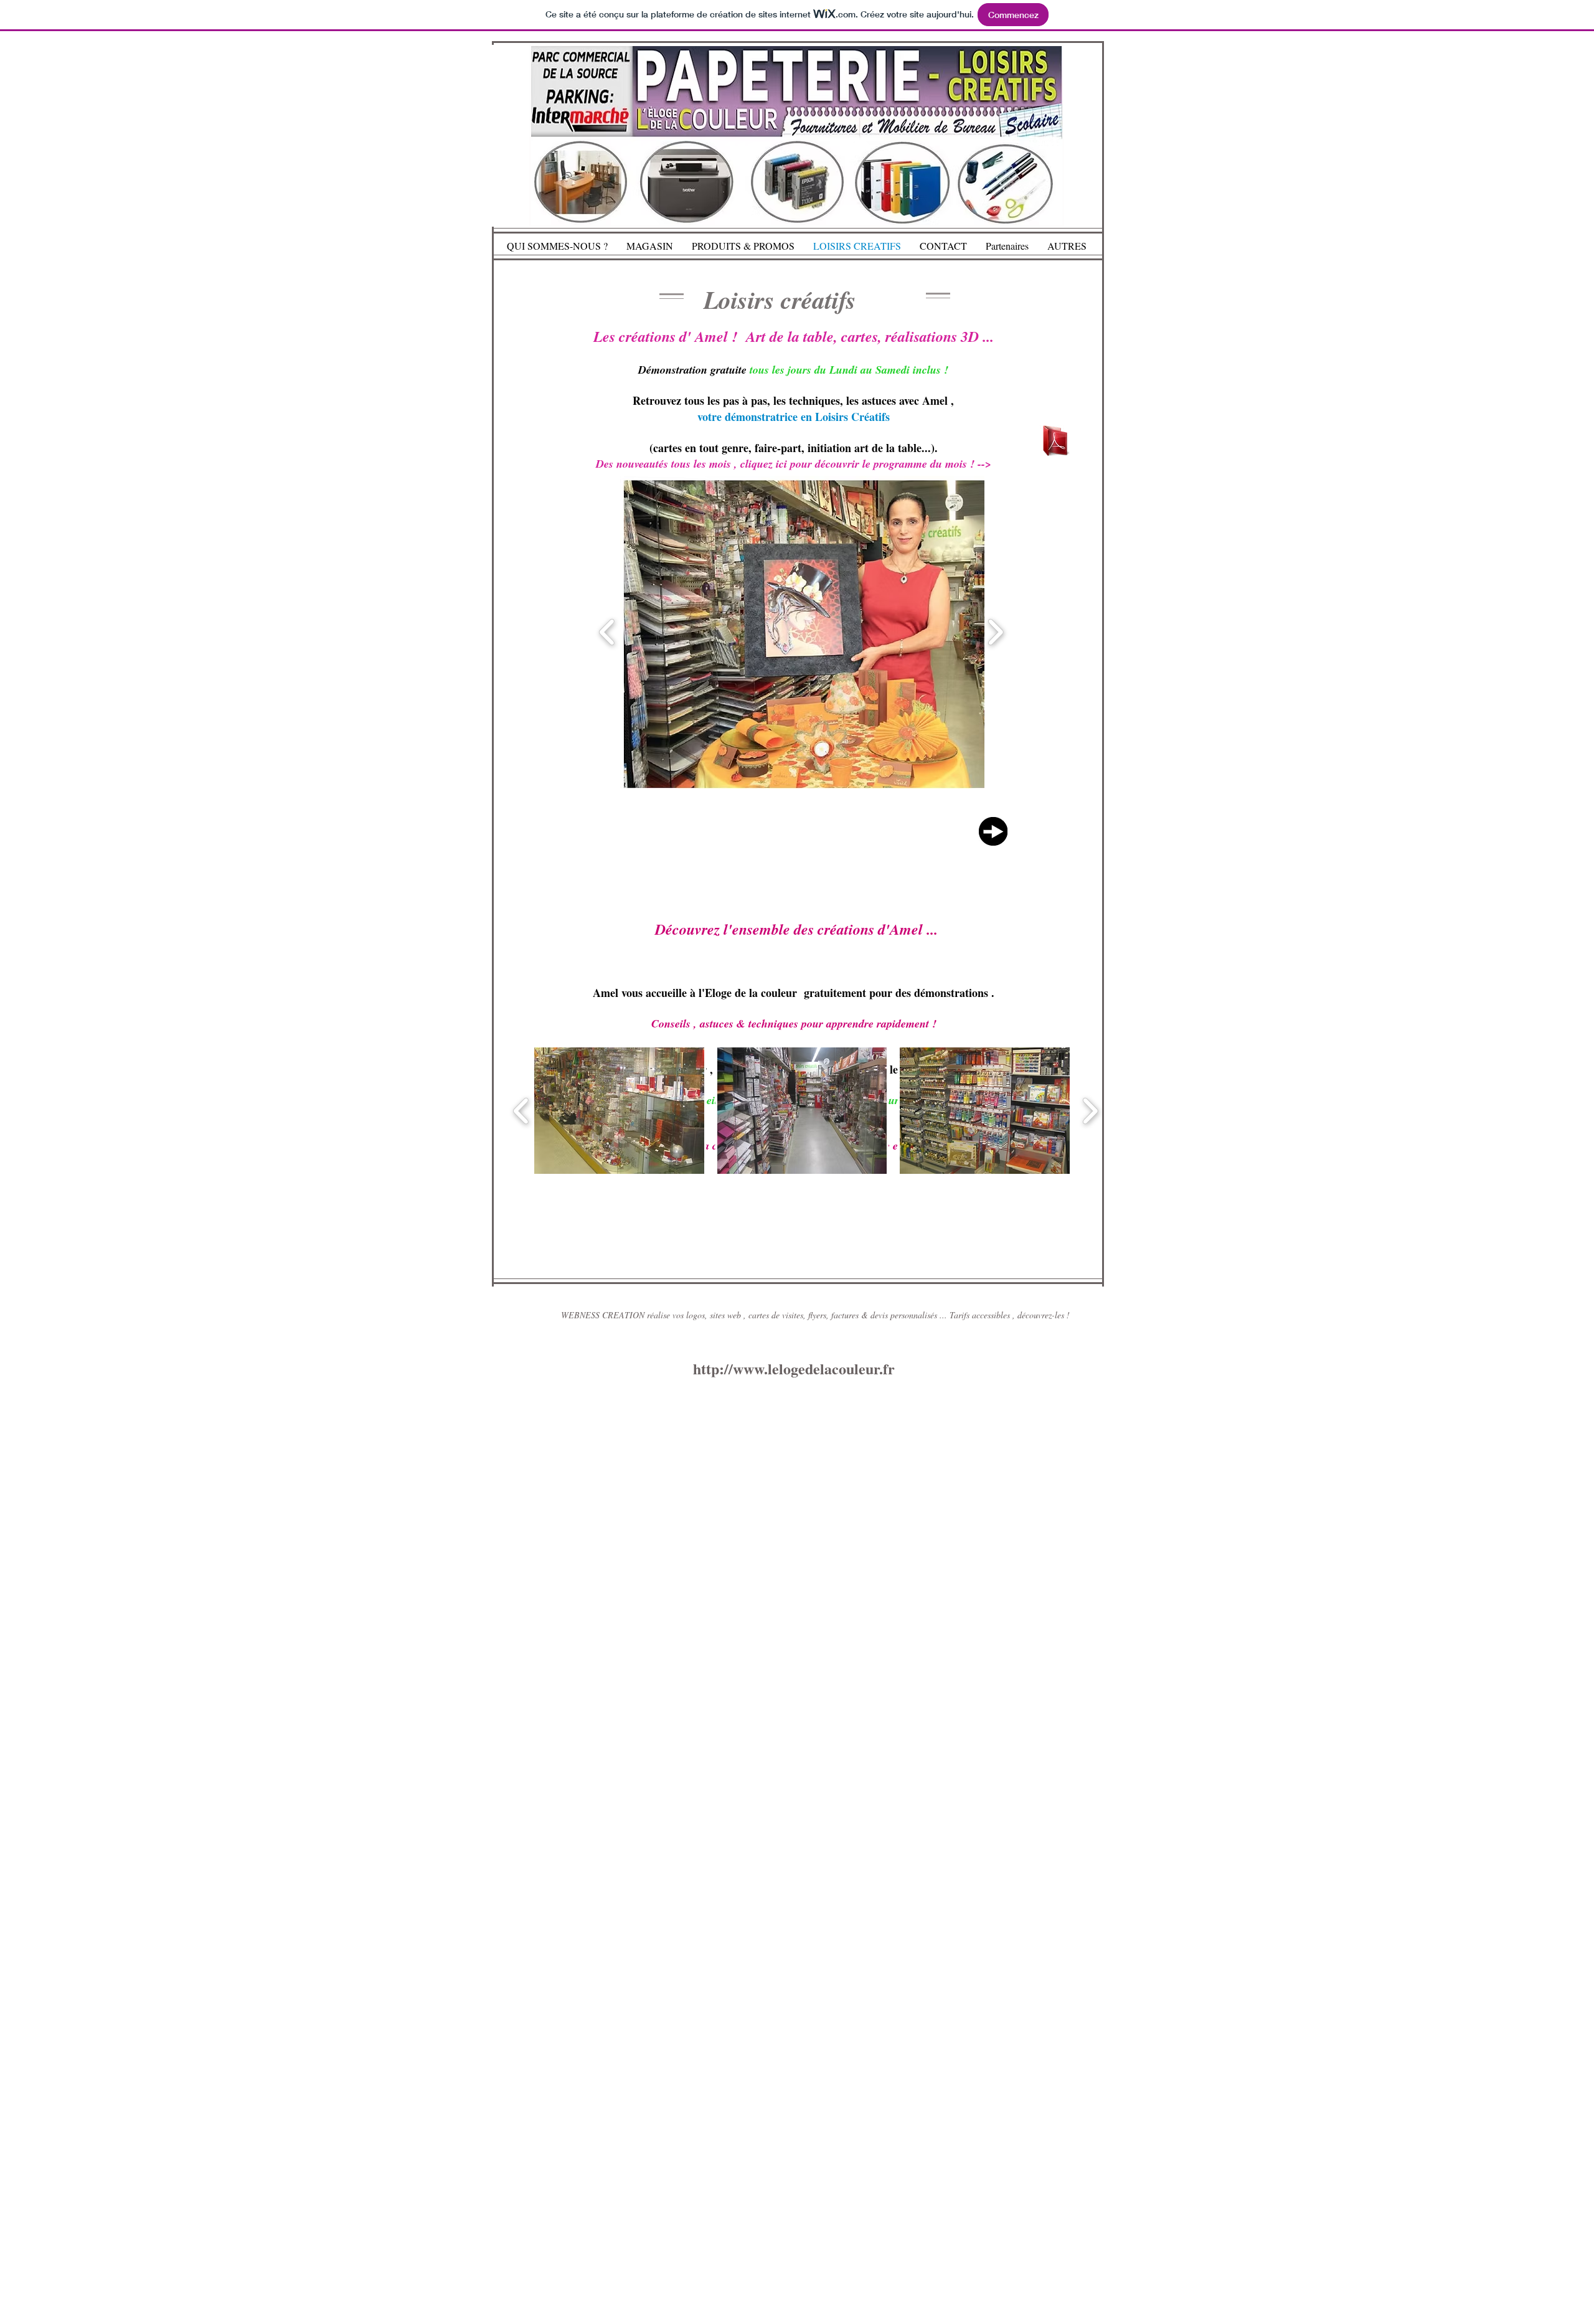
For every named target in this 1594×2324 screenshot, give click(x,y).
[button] (829, 632)
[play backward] (521, 1111)
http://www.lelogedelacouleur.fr (794, 1368)
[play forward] (1090, 1111)
